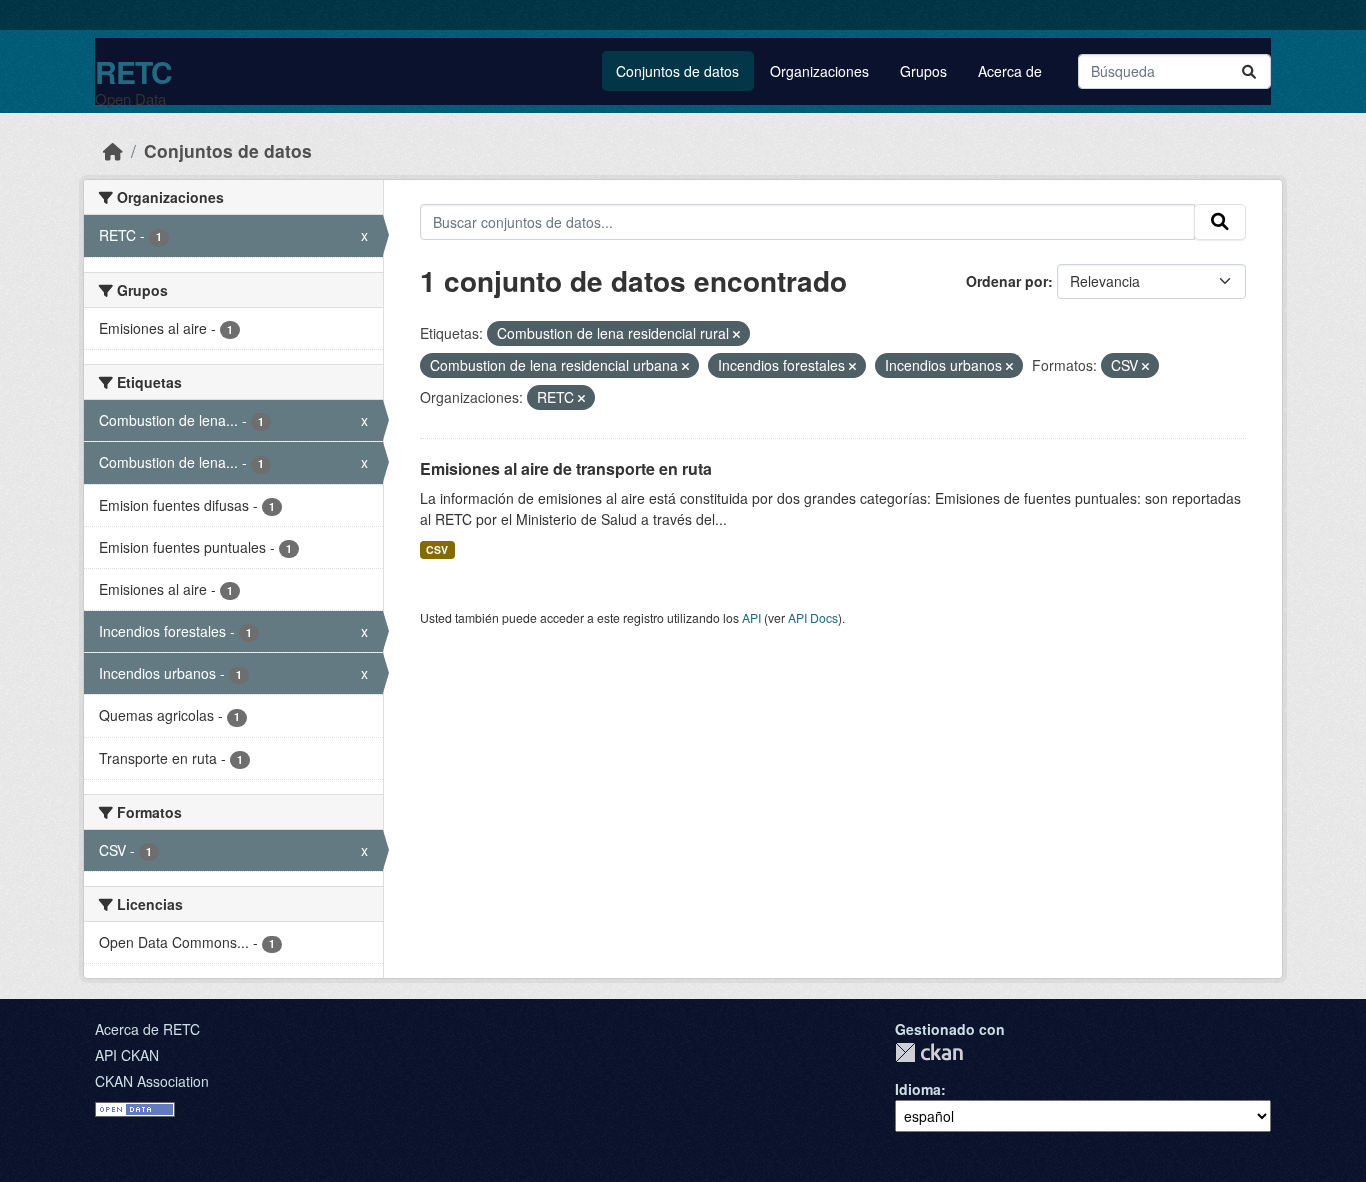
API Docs (813, 617)
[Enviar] (1249, 71)
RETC (133, 71)
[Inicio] (113, 150)
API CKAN (127, 1055)
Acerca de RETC (147, 1029)
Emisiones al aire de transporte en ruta (566, 468)
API (751, 617)
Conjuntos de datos (677, 71)
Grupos (923, 71)
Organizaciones (819, 71)
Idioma (918, 1089)
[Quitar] (736, 334)
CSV (437, 549)
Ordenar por (1007, 281)
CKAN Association (152, 1081)
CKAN (929, 1052)
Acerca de (1010, 71)
